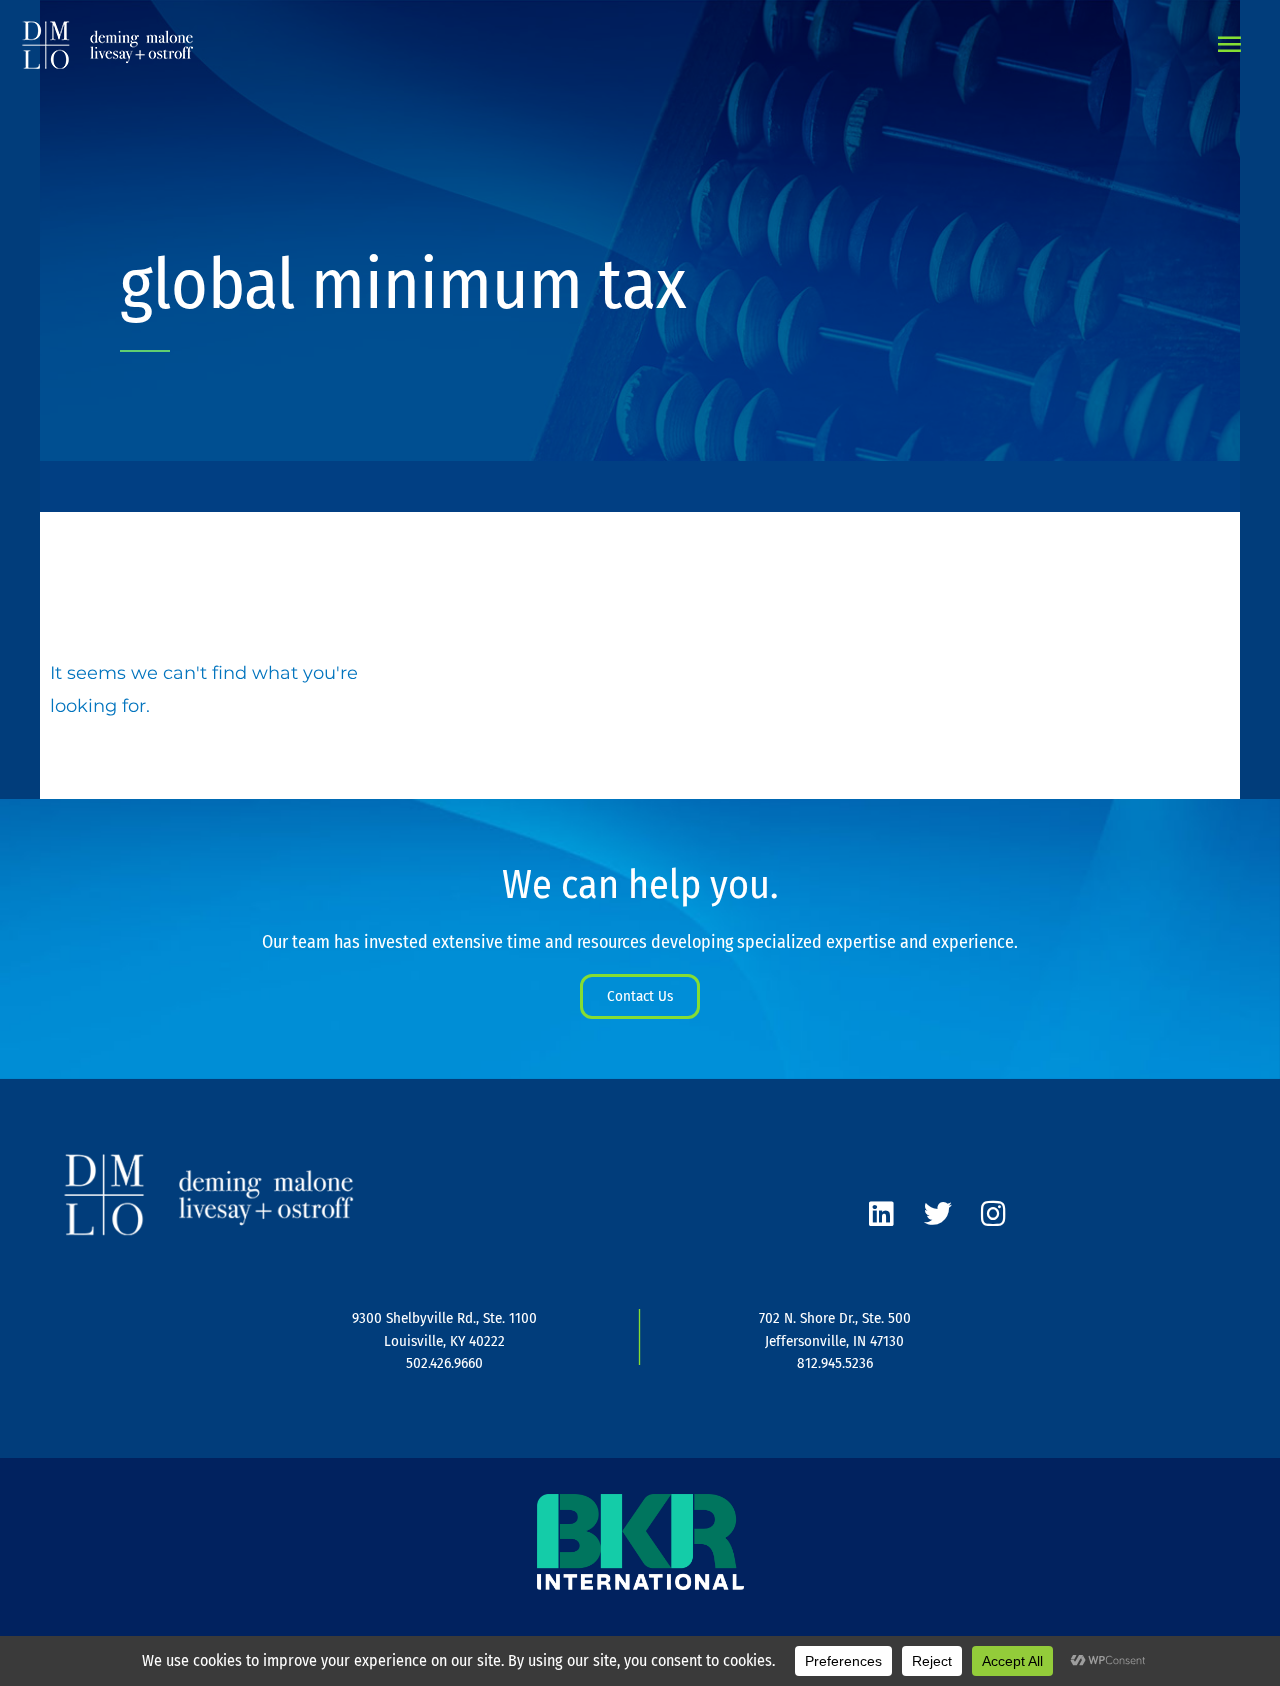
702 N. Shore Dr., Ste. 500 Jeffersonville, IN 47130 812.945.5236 (835, 1340)
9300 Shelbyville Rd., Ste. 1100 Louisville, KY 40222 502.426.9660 (444, 1340)
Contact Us (640, 996)
